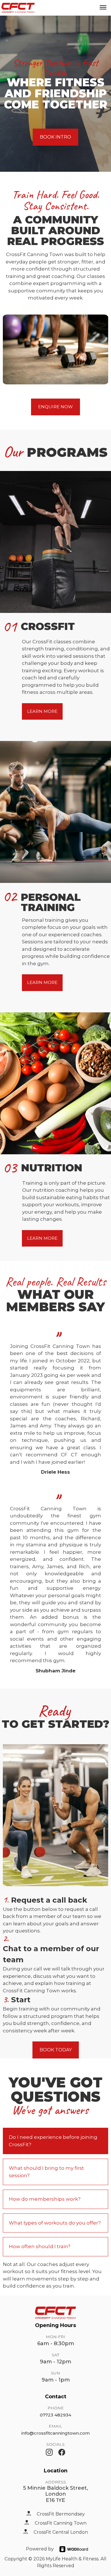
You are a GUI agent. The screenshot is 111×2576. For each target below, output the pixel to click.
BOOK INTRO (55, 137)
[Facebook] (62, 2452)
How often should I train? (40, 2246)
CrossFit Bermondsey (61, 2514)
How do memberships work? (45, 2199)
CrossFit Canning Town (61, 2523)
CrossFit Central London (61, 2532)
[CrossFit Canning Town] (27, 2522)
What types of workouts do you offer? (55, 2223)
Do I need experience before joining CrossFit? (53, 2141)
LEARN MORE (42, 711)
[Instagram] (49, 2452)
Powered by (40, 2549)
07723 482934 (55, 2415)
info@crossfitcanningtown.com (55, 2433)
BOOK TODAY (56, 2050)
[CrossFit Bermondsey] (29, 2513)
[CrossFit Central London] (26, 2531)
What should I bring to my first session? (46, 2172)
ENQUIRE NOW (55, 407)
